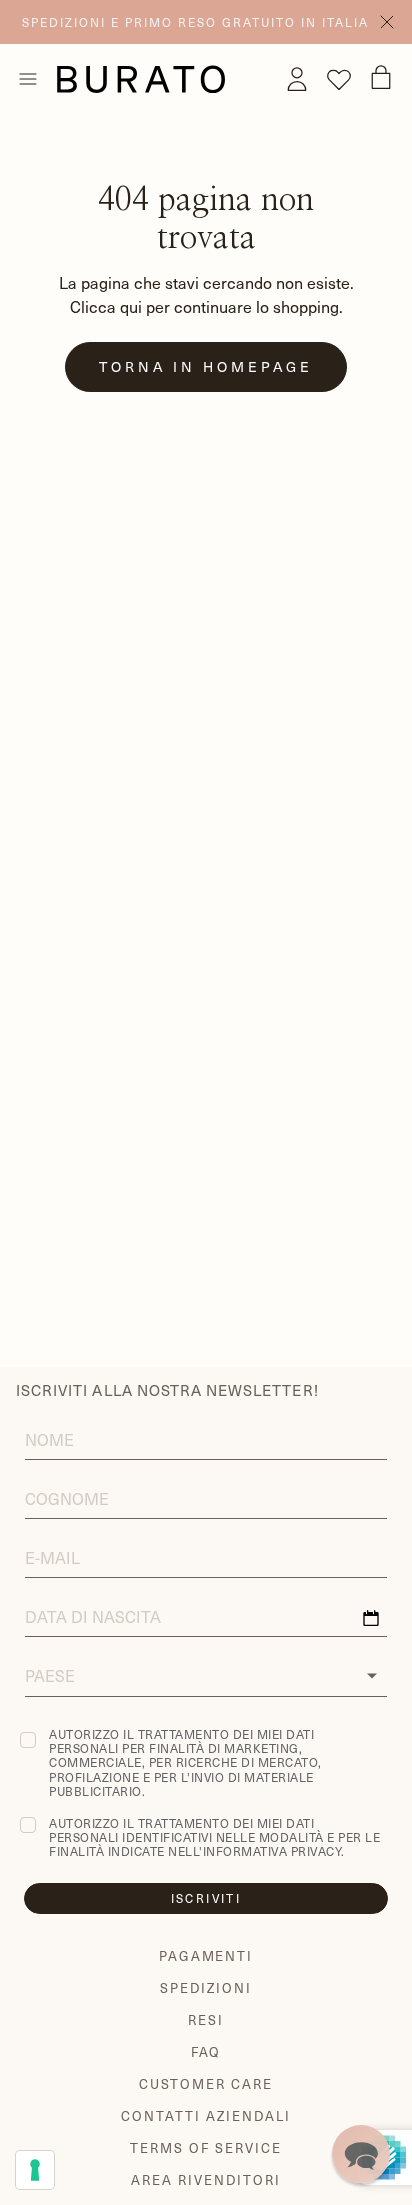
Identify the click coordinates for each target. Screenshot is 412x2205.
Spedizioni (206, 1987)
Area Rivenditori (205, 2179)
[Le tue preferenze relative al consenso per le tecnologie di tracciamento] (35, 2170)
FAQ (206, 2051)
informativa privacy (272, 1851)
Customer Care (205, 2083)
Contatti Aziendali (205, 2115)
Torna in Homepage (206, 366)
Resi (206, 2019)
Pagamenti (206, 1955)
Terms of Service (205, 2147)
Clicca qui (106, 306)
